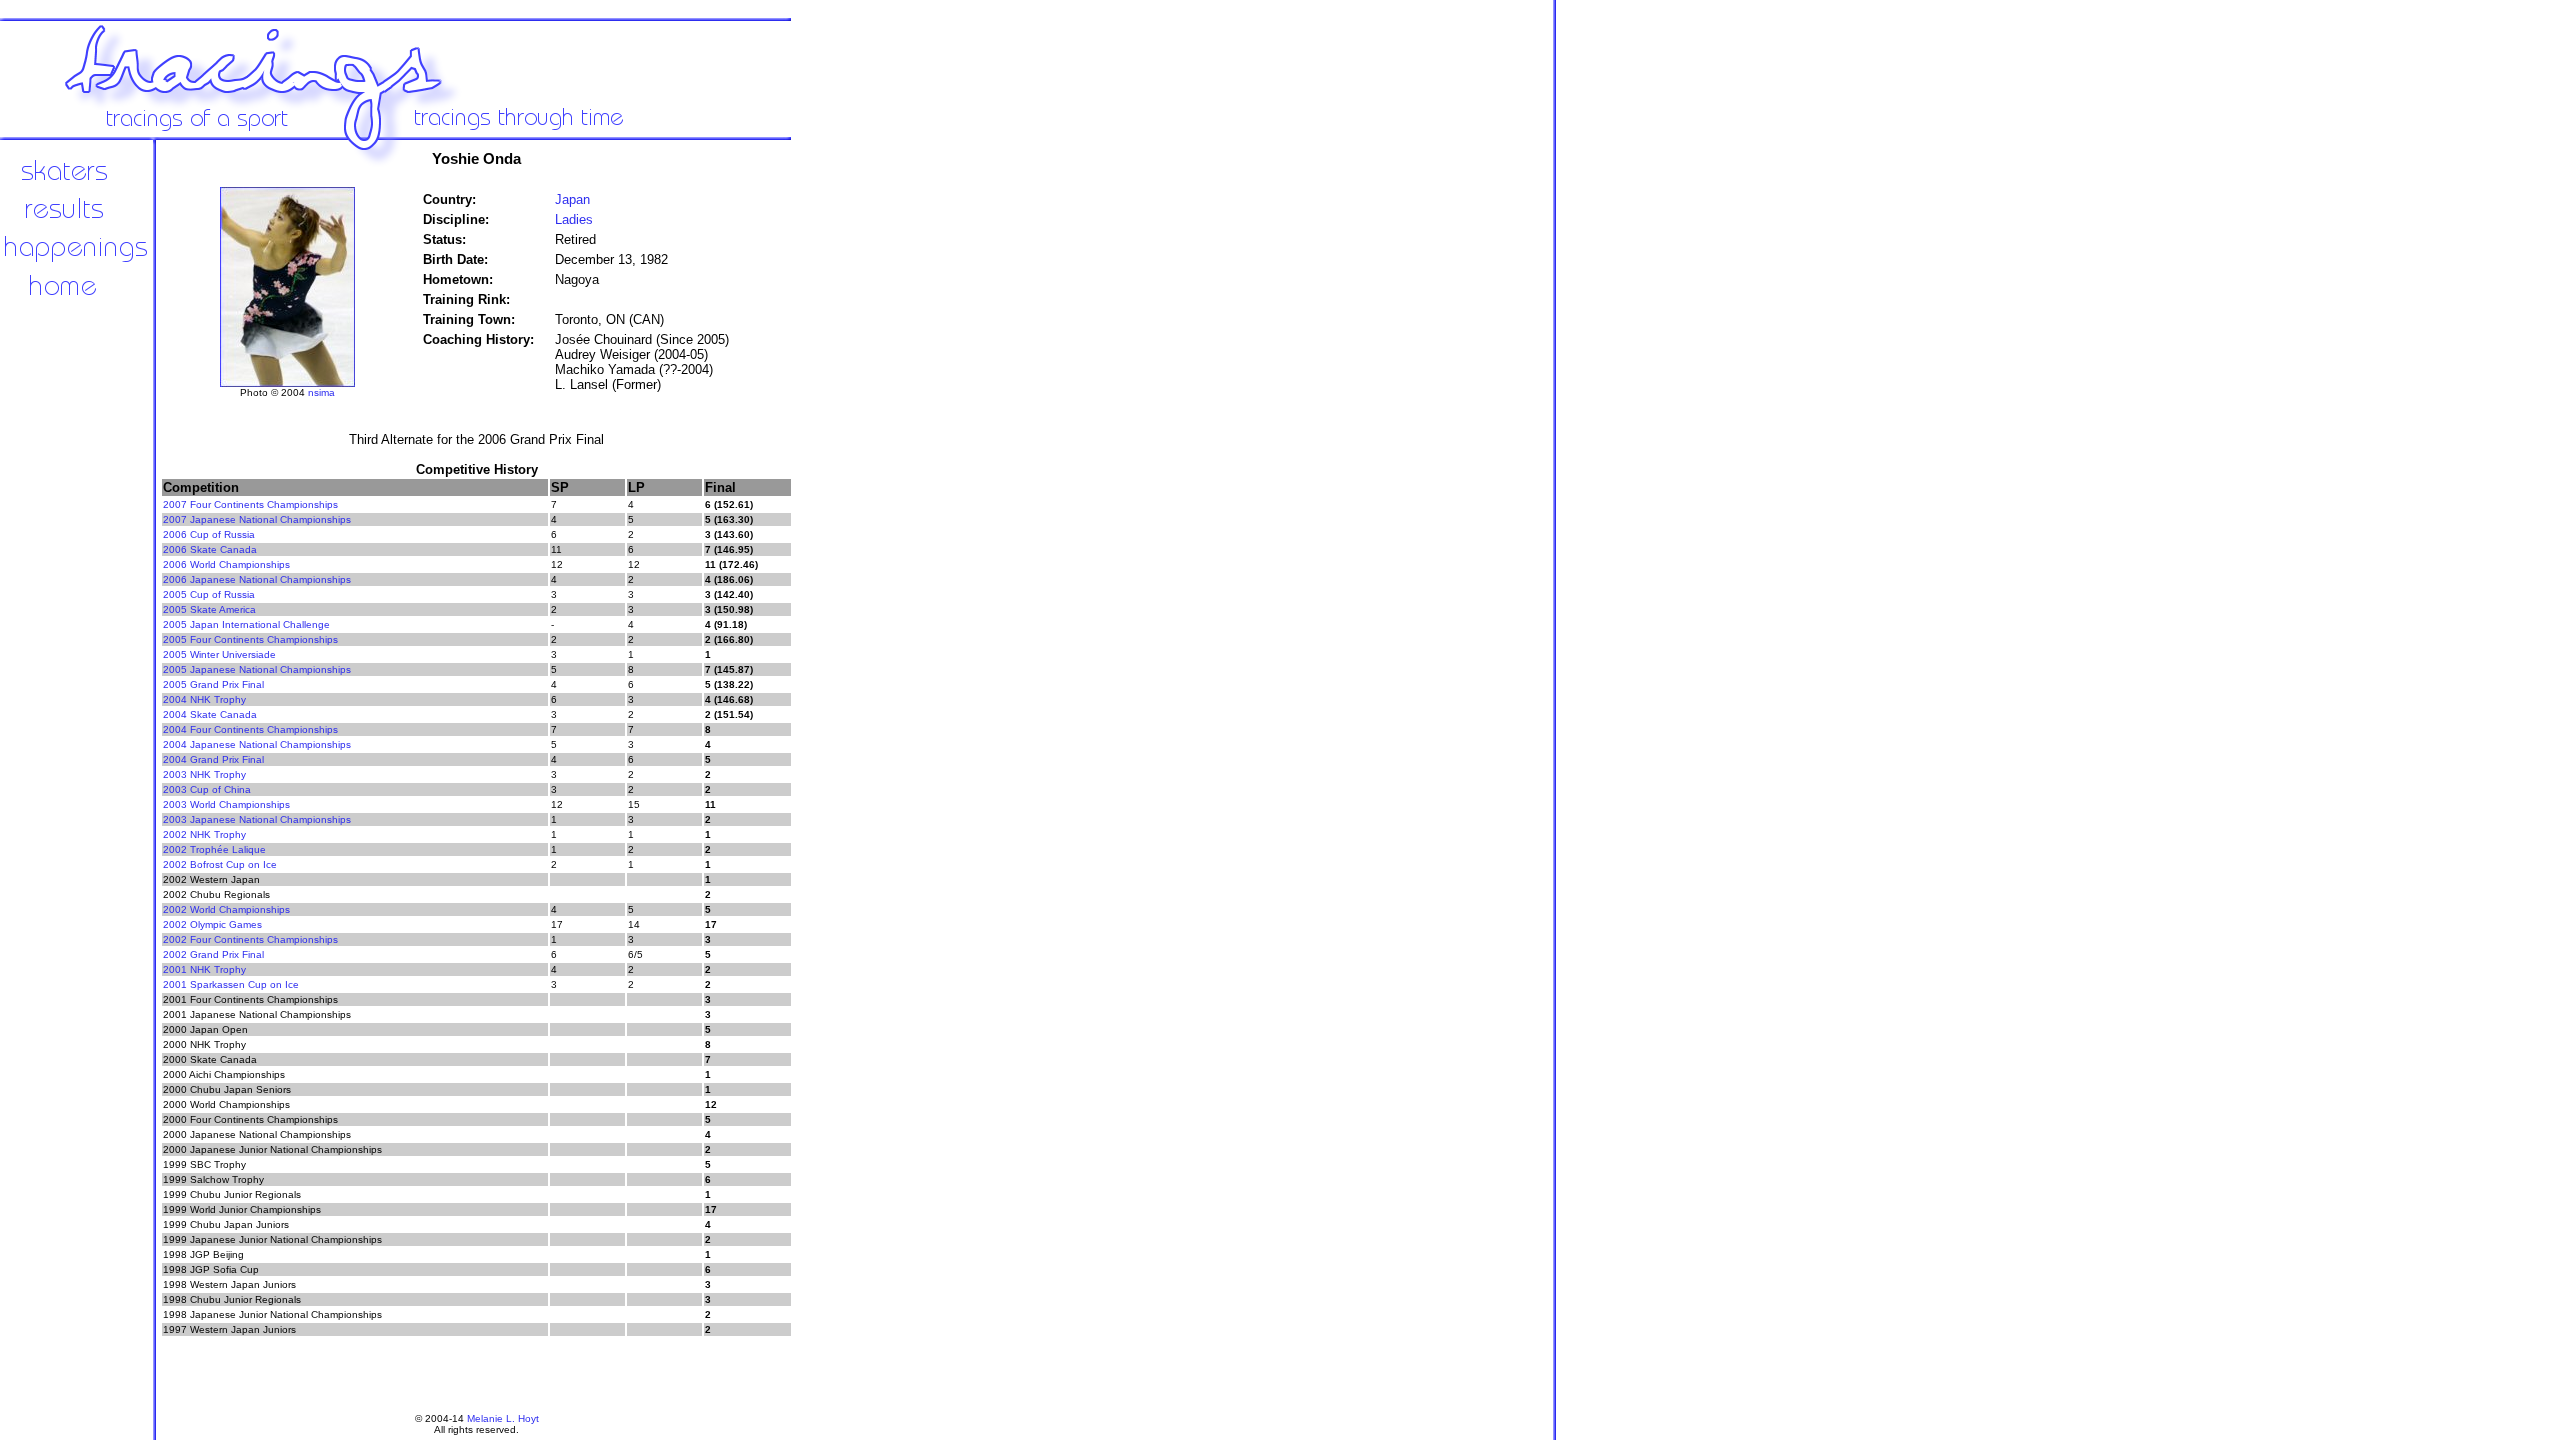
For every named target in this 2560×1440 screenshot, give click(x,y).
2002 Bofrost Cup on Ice (220, 864)
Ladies (574, 219)
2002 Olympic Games (212, 924)
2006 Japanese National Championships (257, 579)
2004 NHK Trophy (204, 699)
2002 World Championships (226, 909)
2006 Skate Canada (210, 549)
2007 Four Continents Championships (250, 504)
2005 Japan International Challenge (246, 624)
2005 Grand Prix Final (213, 684)
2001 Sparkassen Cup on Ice (231, 984)
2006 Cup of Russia (209, 534)
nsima (321, 392)
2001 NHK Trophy (204, 969)
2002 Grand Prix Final (213, 954)
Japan (572, 199)
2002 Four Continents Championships (250, 939)
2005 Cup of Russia (209, 594)
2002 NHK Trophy (204, 834)
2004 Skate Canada (210, 714)
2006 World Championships (226, 564)
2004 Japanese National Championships (257, 744)
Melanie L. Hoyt (503, 1418)
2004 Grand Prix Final (213, 759)
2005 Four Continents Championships (250, 639)
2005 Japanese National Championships (257, 669)
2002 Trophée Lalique (214, 849)
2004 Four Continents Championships (250, 729)
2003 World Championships (226, 804)
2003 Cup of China (207, 789)
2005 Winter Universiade (219, 654)
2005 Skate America (209, 609)
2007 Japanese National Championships (257, 519)
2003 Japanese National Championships (257, 819)
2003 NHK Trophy (204, 774)
